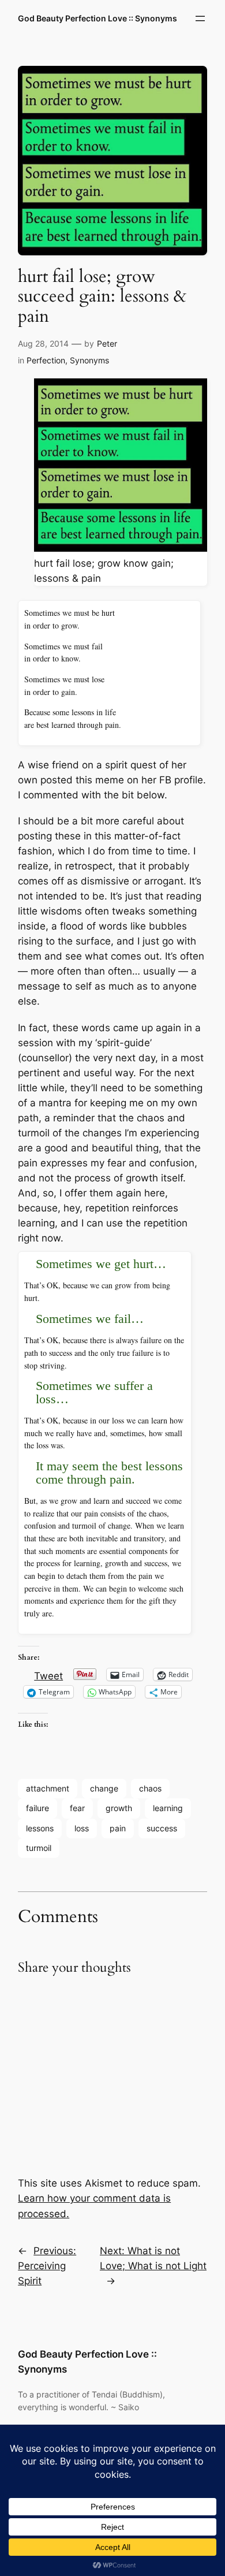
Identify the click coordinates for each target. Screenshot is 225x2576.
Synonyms (89, 360)
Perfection (46, 360)
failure (37, 1808)
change (104, 1788)
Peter (107, 343)
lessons (40, 1828)
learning (168, 1808)
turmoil (39, 1848)
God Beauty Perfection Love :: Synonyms (97, 18)
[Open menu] (200, 18)
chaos (150, 1788)
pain (118, 1828)
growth (119, 1808)
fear (77, 1808)
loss (82, 1828)
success (162, 1828)
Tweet (48, 1674)
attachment (48, 1788)
